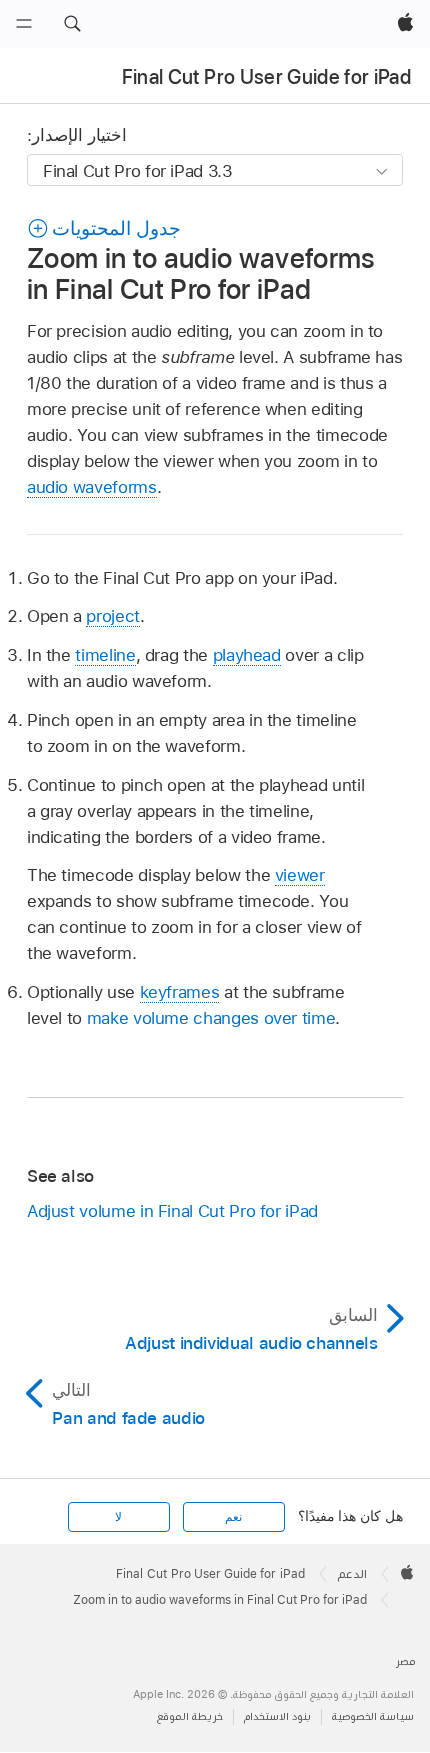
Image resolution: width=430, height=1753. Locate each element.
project (113, 616)
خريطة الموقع (190, 1716)
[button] (72, 24)
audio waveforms (92, 487)
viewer (300, 875)
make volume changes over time (211, 1018)
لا (118, 1517)
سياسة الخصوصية (373, 1716)
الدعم (352, 1574)
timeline (105, 655)
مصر (405, 1661)
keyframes (180, 992)
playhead (247, 655)
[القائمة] (24, 24)
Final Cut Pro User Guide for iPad (266, 77)
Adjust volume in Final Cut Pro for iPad (172, 1211)
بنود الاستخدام (277, 1716)
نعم (233, 1517)
